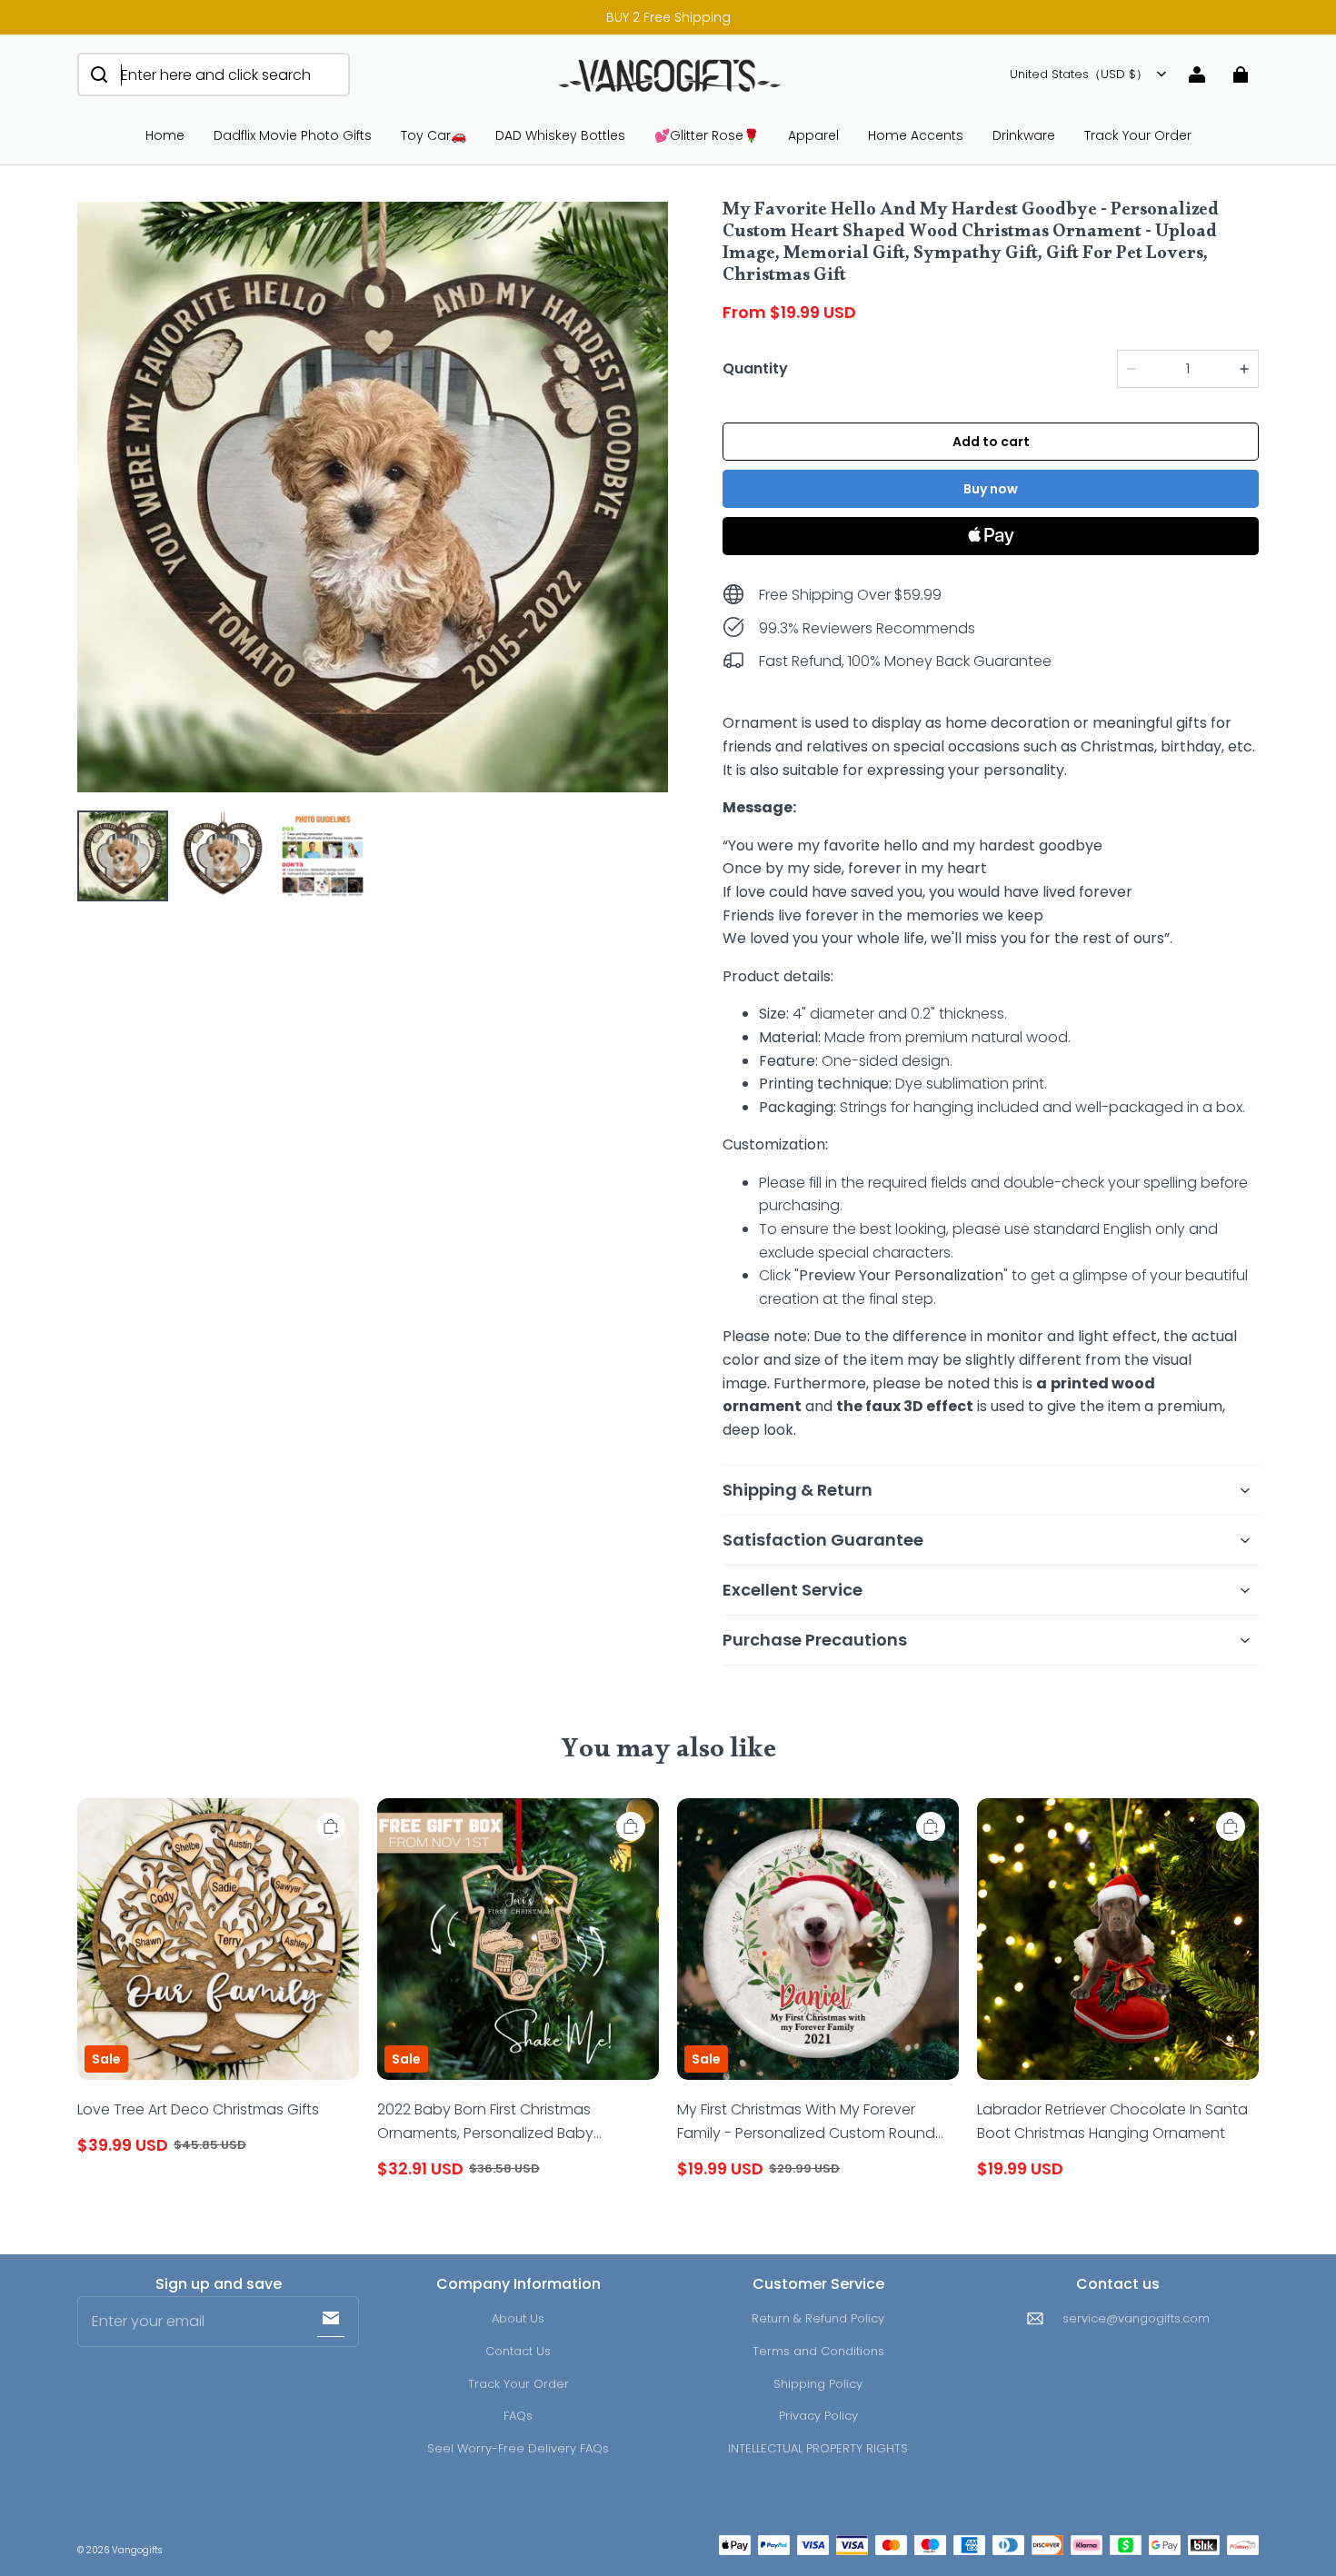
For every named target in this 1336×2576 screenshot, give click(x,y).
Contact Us (518, 2351)
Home (165, 135)
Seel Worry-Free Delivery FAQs (518, 2448)
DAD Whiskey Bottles (560, 135)
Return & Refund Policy (818, 2318)
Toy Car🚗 (434, 135)
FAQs (518, 2416)
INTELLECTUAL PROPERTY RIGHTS (818, 2448)
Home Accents (916, 135)
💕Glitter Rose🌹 (707, 135)
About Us (518, 2318)
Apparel (813, 135)
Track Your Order (1138, 135)
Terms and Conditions (818, 2351)
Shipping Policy (818, 2384)
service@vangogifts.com (1136, 2318)
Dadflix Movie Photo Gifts (293, 135)
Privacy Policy (818, 2416)
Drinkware (1024, 135)
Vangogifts (137, 2550)
